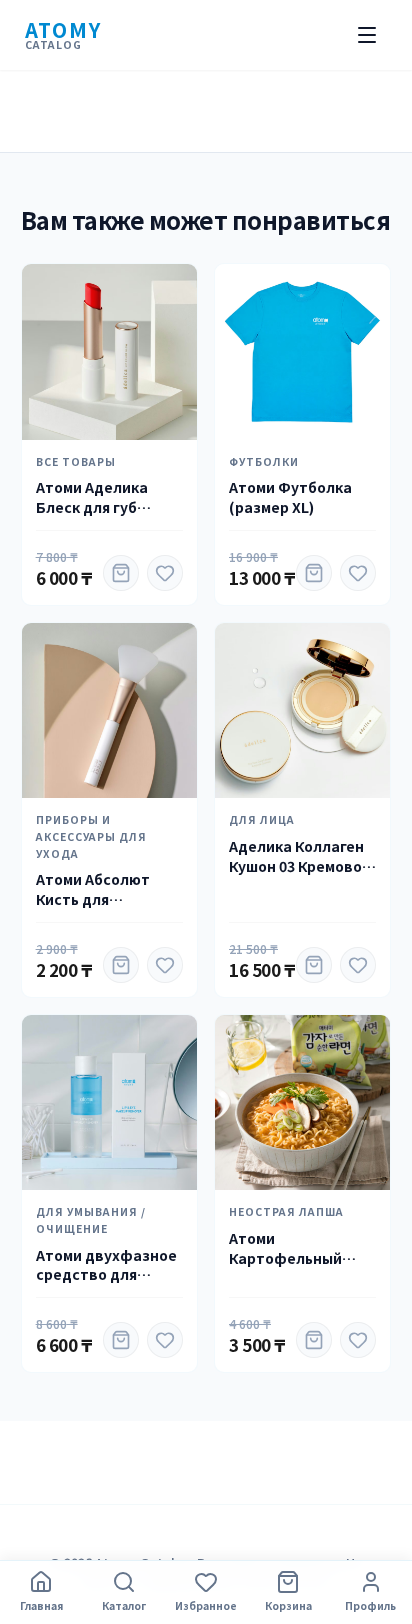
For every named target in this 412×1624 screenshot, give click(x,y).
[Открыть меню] (367, 35)
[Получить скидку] (121, 573)
